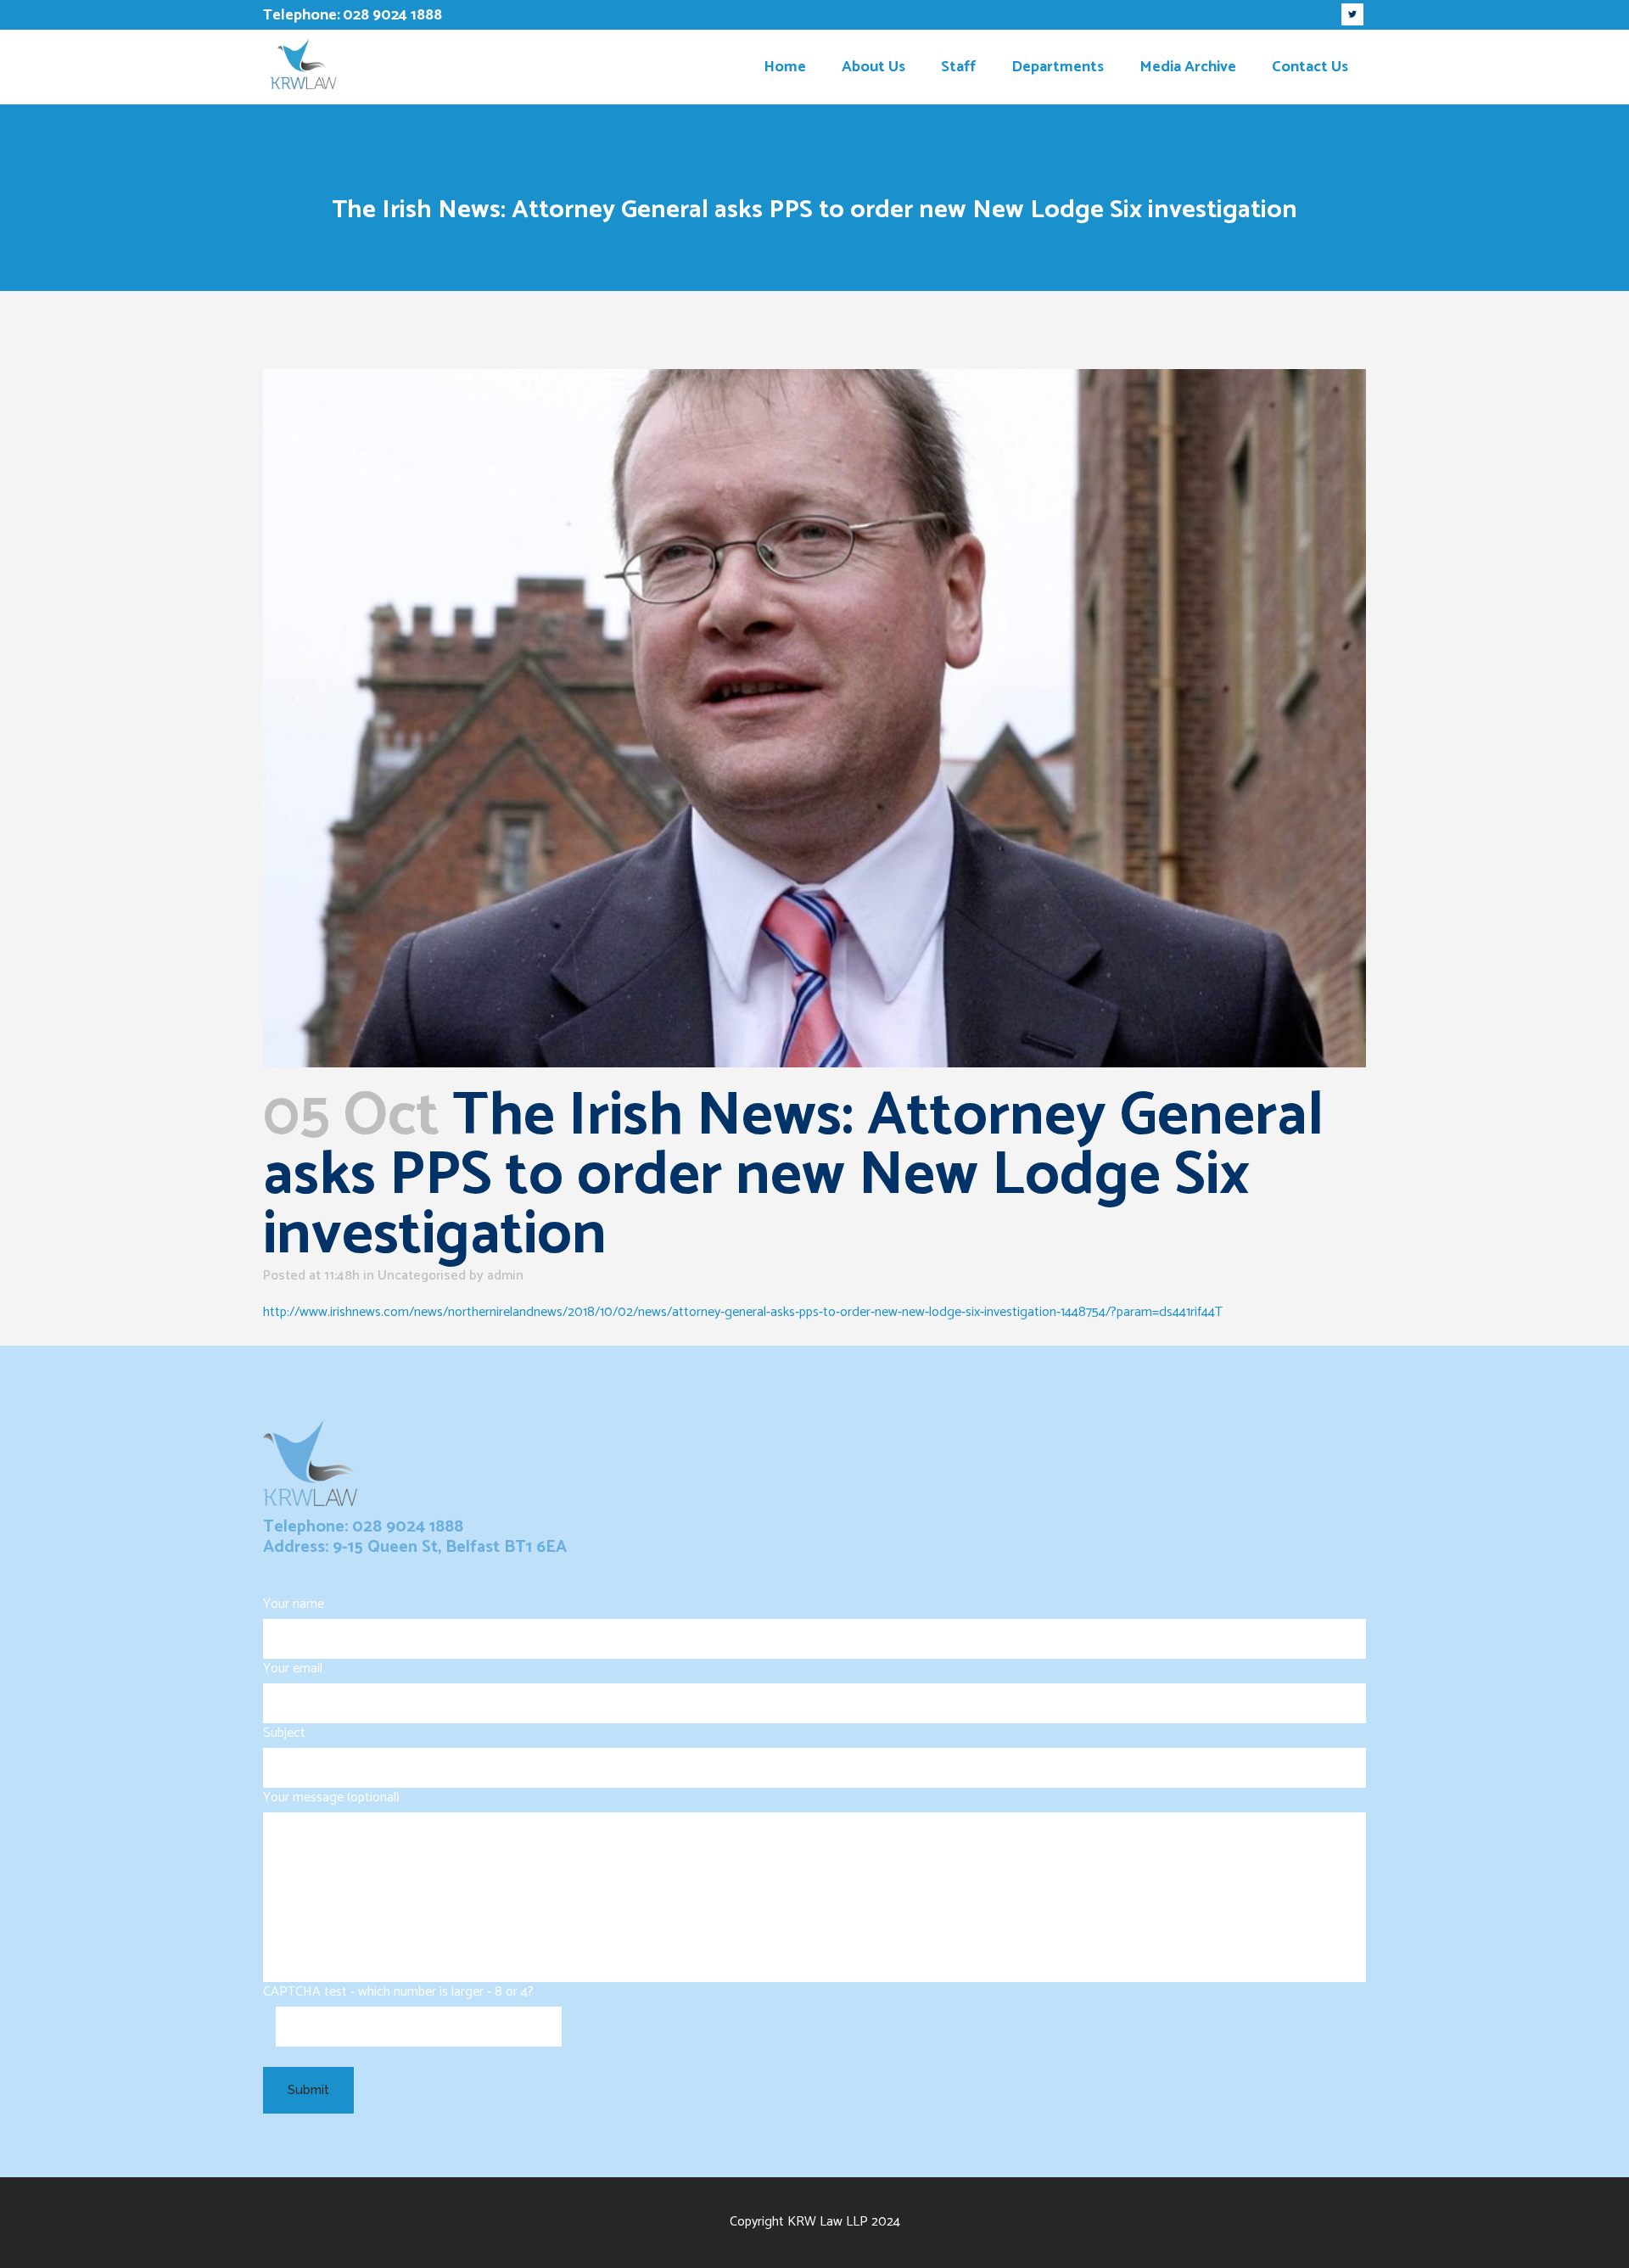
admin (505, 1276)
